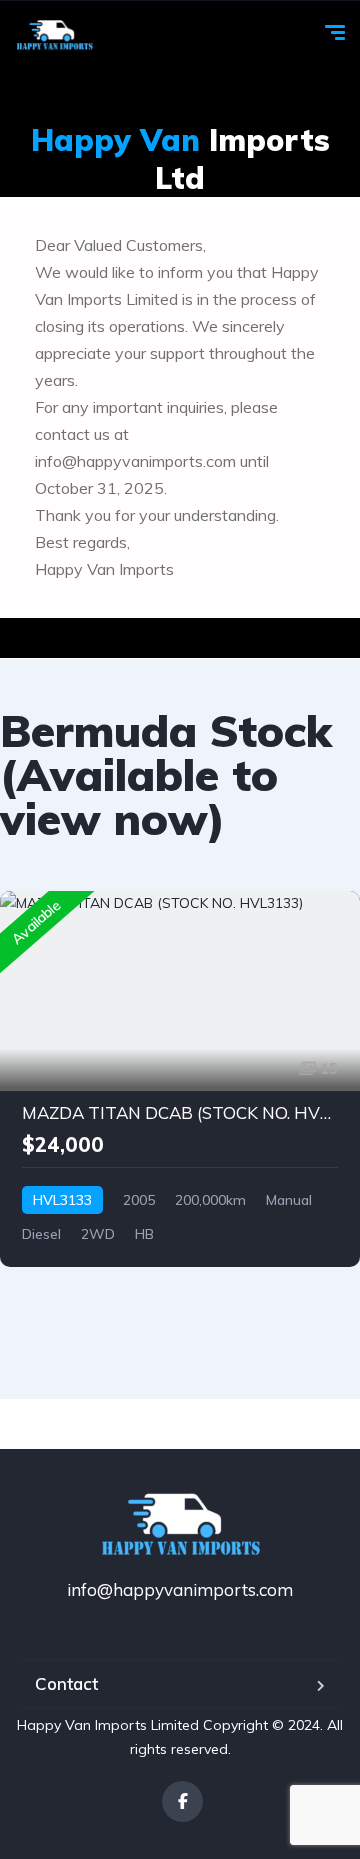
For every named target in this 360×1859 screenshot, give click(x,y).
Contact (66, 1683)
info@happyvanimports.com (180, 1589)
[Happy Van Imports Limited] (54, 35)
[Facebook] (182, 1801)
